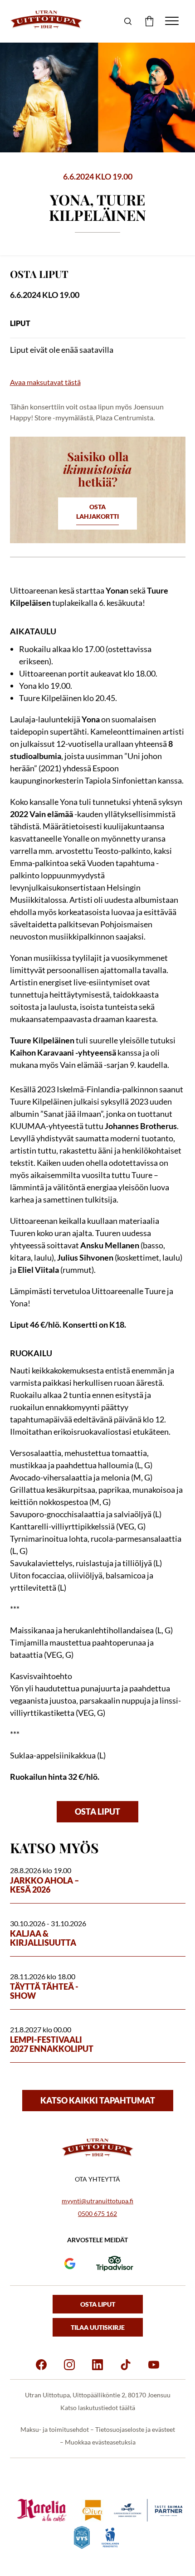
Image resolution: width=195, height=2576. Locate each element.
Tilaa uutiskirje (98, 2327)
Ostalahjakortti (97, 511)
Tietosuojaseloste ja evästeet (135, 2429)
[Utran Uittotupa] (46, 20)
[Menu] (172, 21)
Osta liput (97, 1811)
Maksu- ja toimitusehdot (55, 2429)
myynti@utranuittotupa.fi (97, 2201)
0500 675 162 (97, 2213)
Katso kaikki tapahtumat (98, 2100)
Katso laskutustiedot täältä (98, 2408)
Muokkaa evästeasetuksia (100, 2442)
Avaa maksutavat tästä (45, 382)
